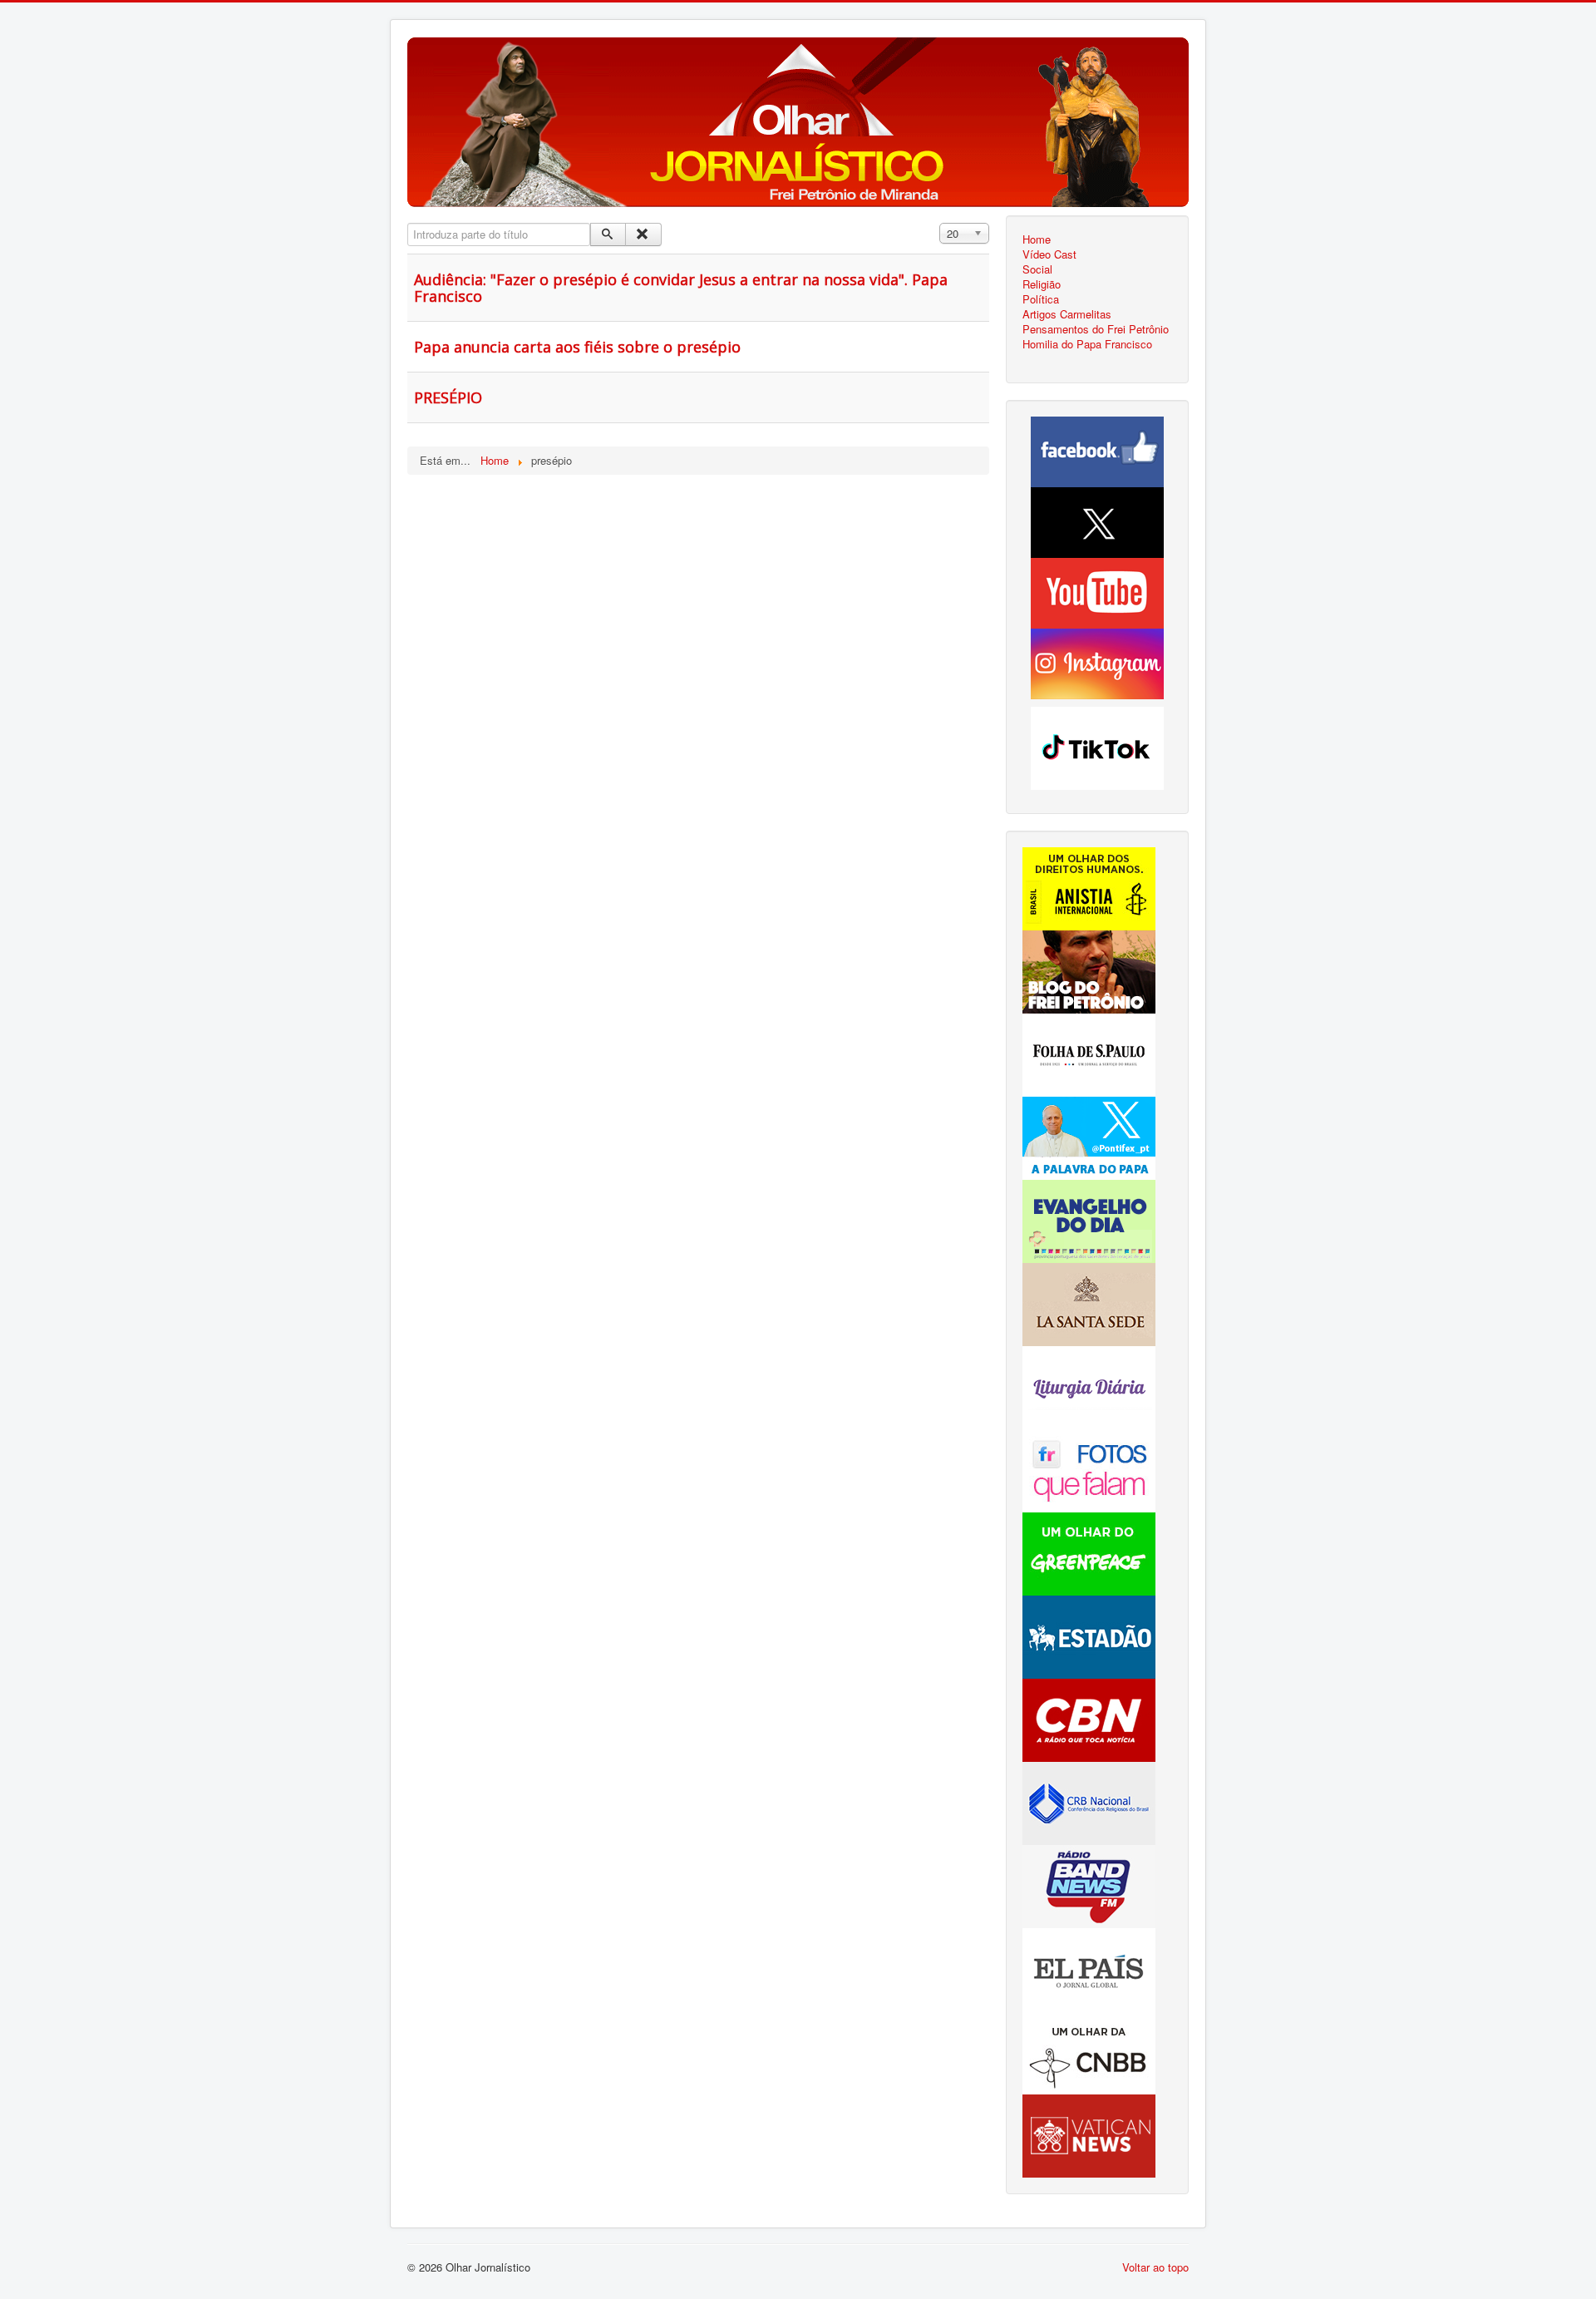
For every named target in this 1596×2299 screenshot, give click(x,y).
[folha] (1089, 1053)
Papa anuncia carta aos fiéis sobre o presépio (577, 347)
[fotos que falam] (1089, 1469)
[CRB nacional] (1089, 1801)
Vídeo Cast (1049, 254)
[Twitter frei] (1089, 1136)
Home (1037, 239)
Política (1041, 299)
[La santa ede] (1089, 1302)
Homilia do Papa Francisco (1087, 344)
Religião (1042, 284)
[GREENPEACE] (1089, 1552)
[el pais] (1089, 1968)
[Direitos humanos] (1089, 887)
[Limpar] (643, 234)
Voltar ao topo (1155, 2267)
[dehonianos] (1089, 1219)
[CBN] (1089, 1718)
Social (1037, 269)
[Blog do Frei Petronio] (1089, 970)
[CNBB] (1089, 2051)
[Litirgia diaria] (1089, 1386)
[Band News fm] (1089, 1885)
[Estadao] (1089, 1635)
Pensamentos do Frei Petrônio (1096, 329)
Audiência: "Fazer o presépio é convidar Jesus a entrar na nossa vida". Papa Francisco (681, 288)
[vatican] (1089, 2134)
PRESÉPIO (448, 397)
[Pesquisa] (608, 234)
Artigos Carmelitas (1067, 314)
